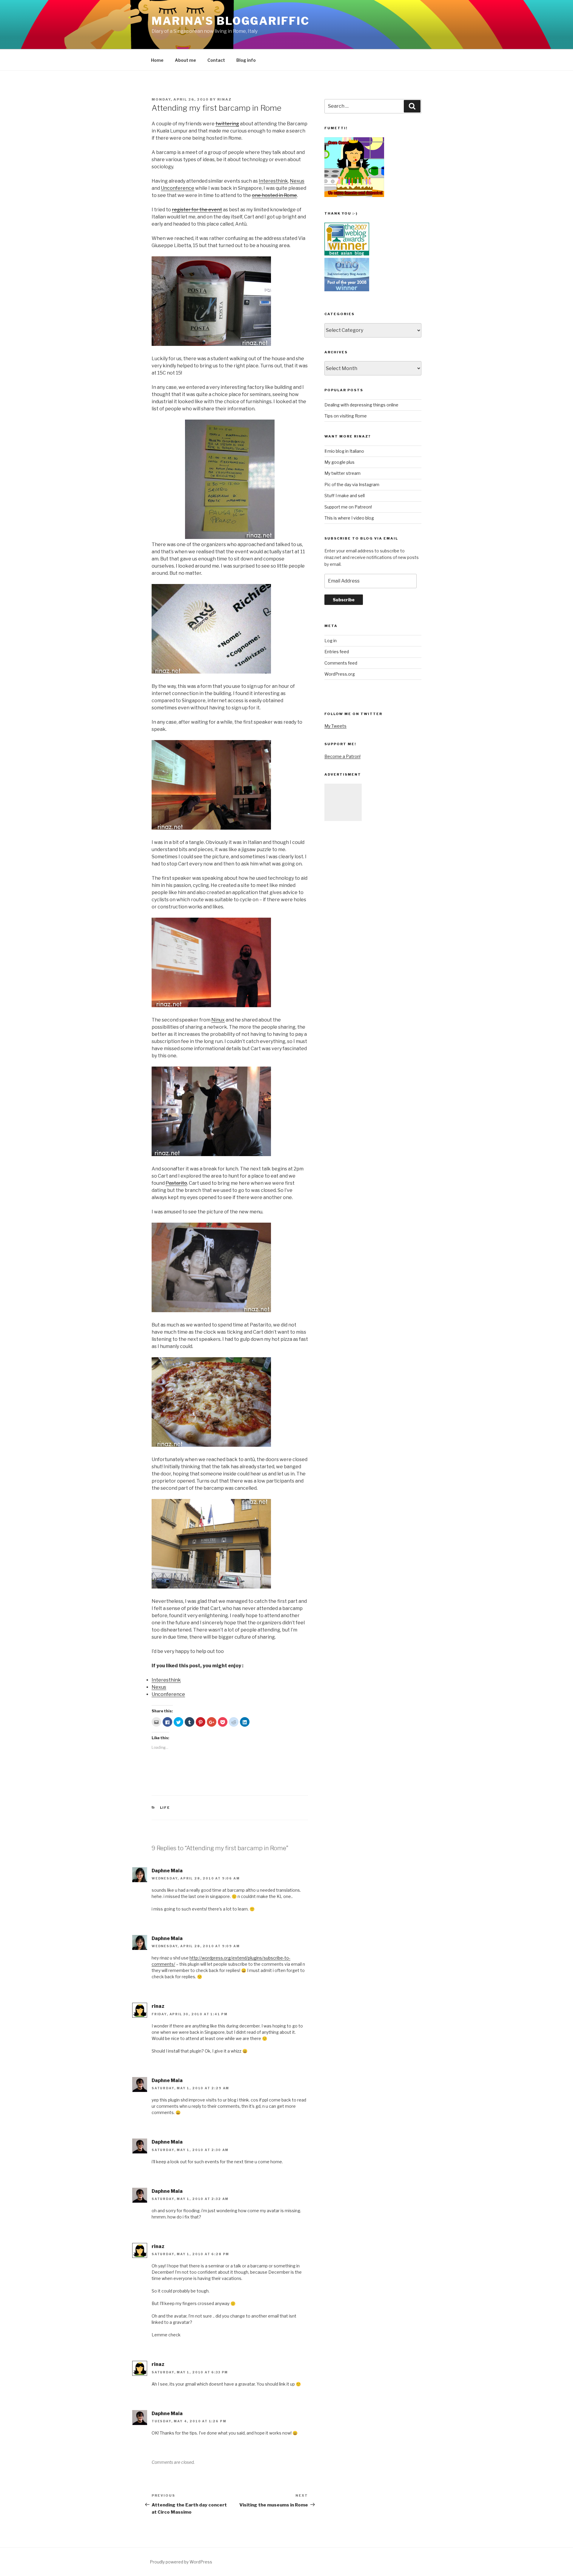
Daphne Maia (167, 1871)
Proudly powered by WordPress (181, 2562)
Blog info (246, 60)
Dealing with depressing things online (361, 405)
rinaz (224, 99)
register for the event (197, 210)
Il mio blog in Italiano (344, 451)
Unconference (178, 188)
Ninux (218, 1020)
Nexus (297, 181)
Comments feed (341, 663)
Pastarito (176, 1183)
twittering (227, 124)
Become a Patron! (342, 756)
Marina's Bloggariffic (230, 21)
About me (185, 60)
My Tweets (335, 726)
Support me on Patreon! (348, 507)
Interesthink (273, 181)
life (165, 1808)
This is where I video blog (349, 518)
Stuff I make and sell (345, 496)
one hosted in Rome (274, 195)
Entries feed (337, 652)
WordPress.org (340, 674)
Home (157, 60)
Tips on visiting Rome (346, 416)
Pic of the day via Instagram (352, 484)
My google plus (339, 462)
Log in (331, 641)
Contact (216, 60)
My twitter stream (342, 473)
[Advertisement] (343, 802)
